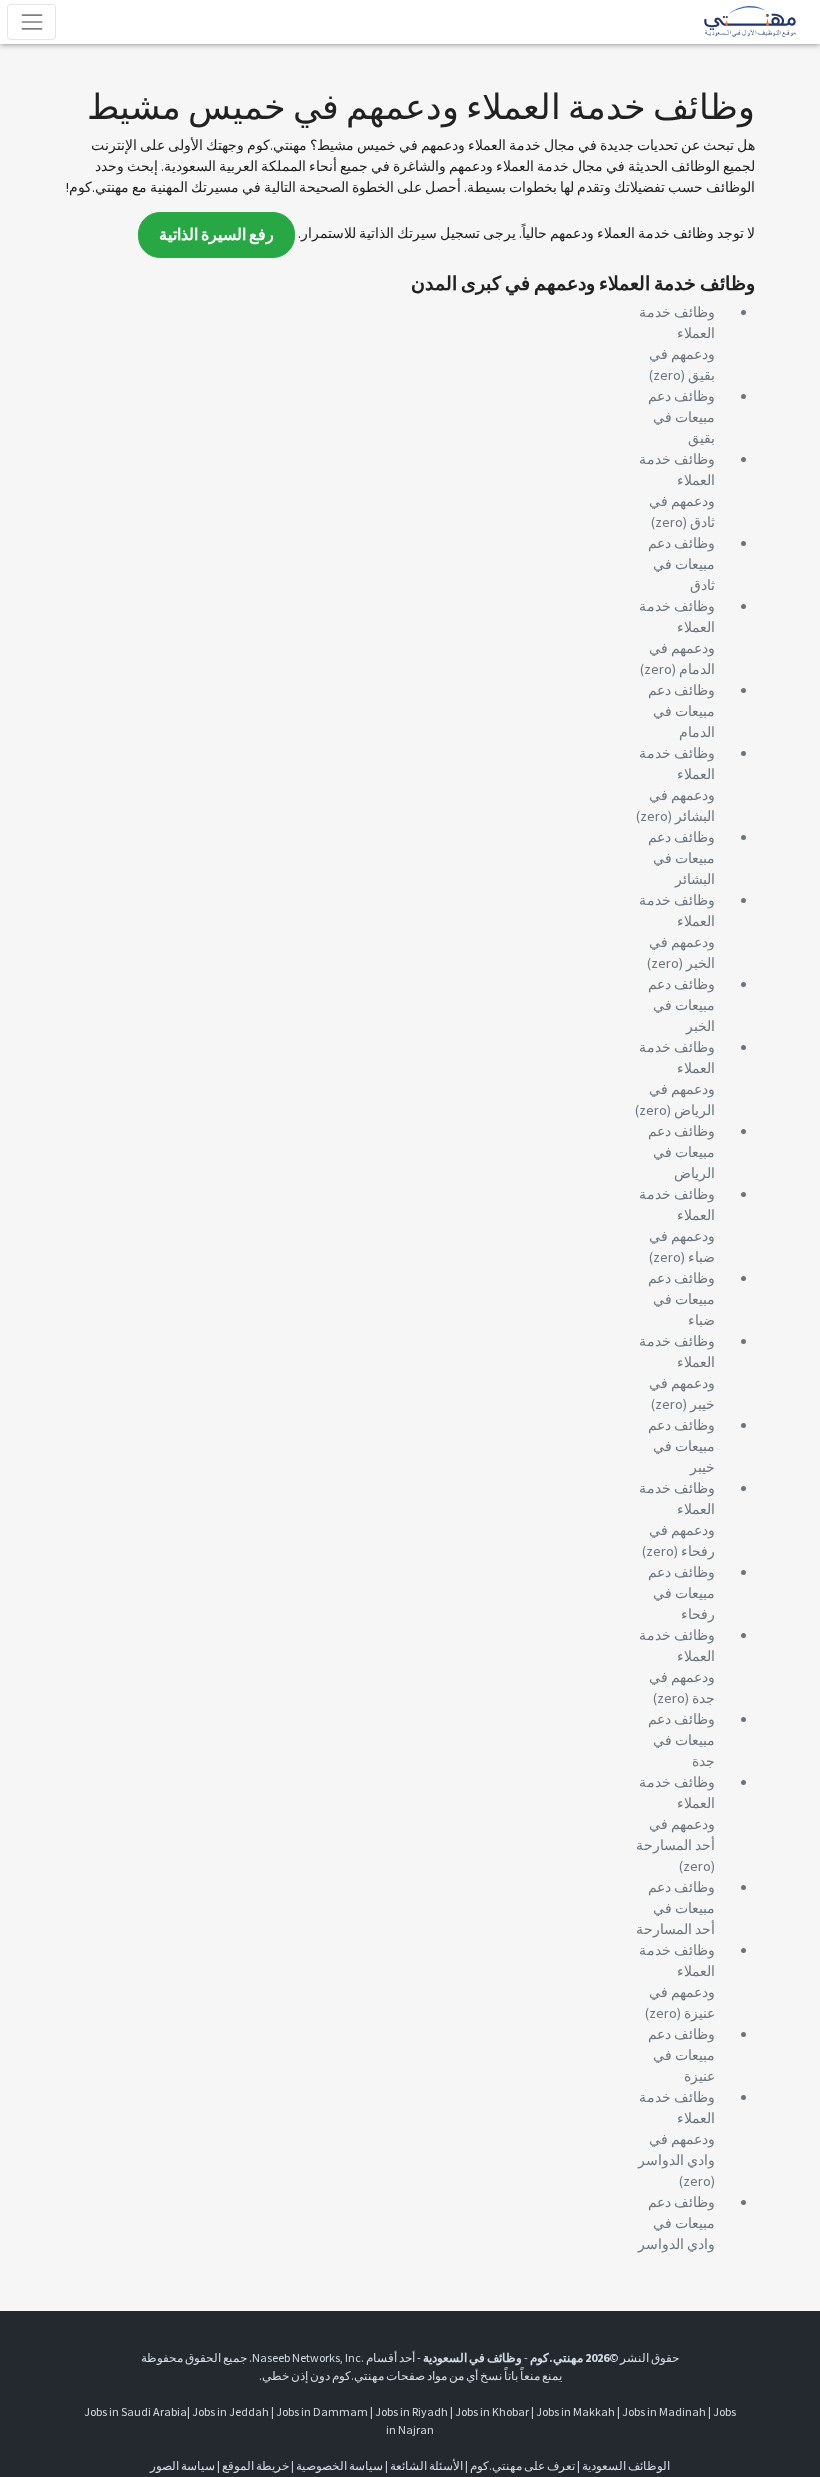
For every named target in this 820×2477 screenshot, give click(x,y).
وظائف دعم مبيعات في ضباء (681, 1299)
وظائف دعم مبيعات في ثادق (681, 564)
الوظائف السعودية (626, 2465)
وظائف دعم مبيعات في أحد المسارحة (675, 1908)
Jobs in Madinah (664, 2411)
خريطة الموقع (255, 2465)
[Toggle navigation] (31, 21)
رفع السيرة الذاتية (216, 234)
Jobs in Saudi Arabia (135, 2411)
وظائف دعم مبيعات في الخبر (681, 1005)
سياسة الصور (182, 2465)
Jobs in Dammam (322, 2411)
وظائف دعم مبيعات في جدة (681, 1740)
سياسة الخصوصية (339, 2465)
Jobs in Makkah (575, 2411)
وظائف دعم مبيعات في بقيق (681, 417)
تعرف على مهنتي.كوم (521, 2465)
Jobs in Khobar (492, 2411)
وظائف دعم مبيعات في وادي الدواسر (676, 2223)
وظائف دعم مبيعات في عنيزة (681, 2055)
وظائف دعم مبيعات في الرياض (681, 1152)
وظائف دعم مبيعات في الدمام (681, 711)
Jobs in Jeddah (230, 2411)
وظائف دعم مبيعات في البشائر (681, 858)
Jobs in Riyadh (411, 2411)
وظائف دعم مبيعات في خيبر (681, 1446)
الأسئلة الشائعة (426, 2465)
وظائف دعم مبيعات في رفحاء (681, 1593)
